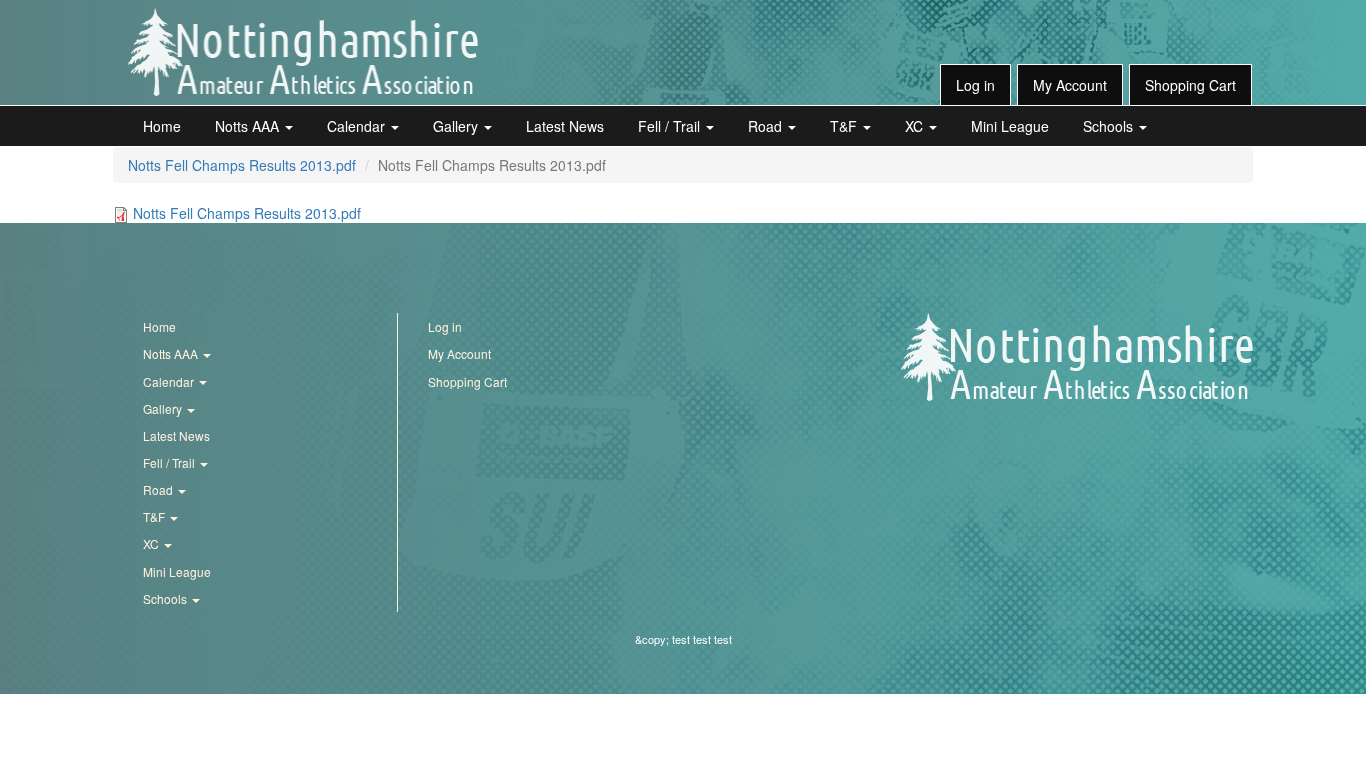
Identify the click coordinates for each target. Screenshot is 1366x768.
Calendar (358, 126)
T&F (845, 126)
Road (767, 126)
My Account (1070, 85)
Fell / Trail (671, 126)
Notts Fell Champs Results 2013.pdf (242, 165)
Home (162, 126)
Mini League (1010, 126)
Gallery (457, 126)
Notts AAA (249, 126)
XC (916, 126)
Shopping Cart (1190, 85)
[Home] (303, 52)
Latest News (565, 126)
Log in (975, 85)
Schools (1110, 126)
